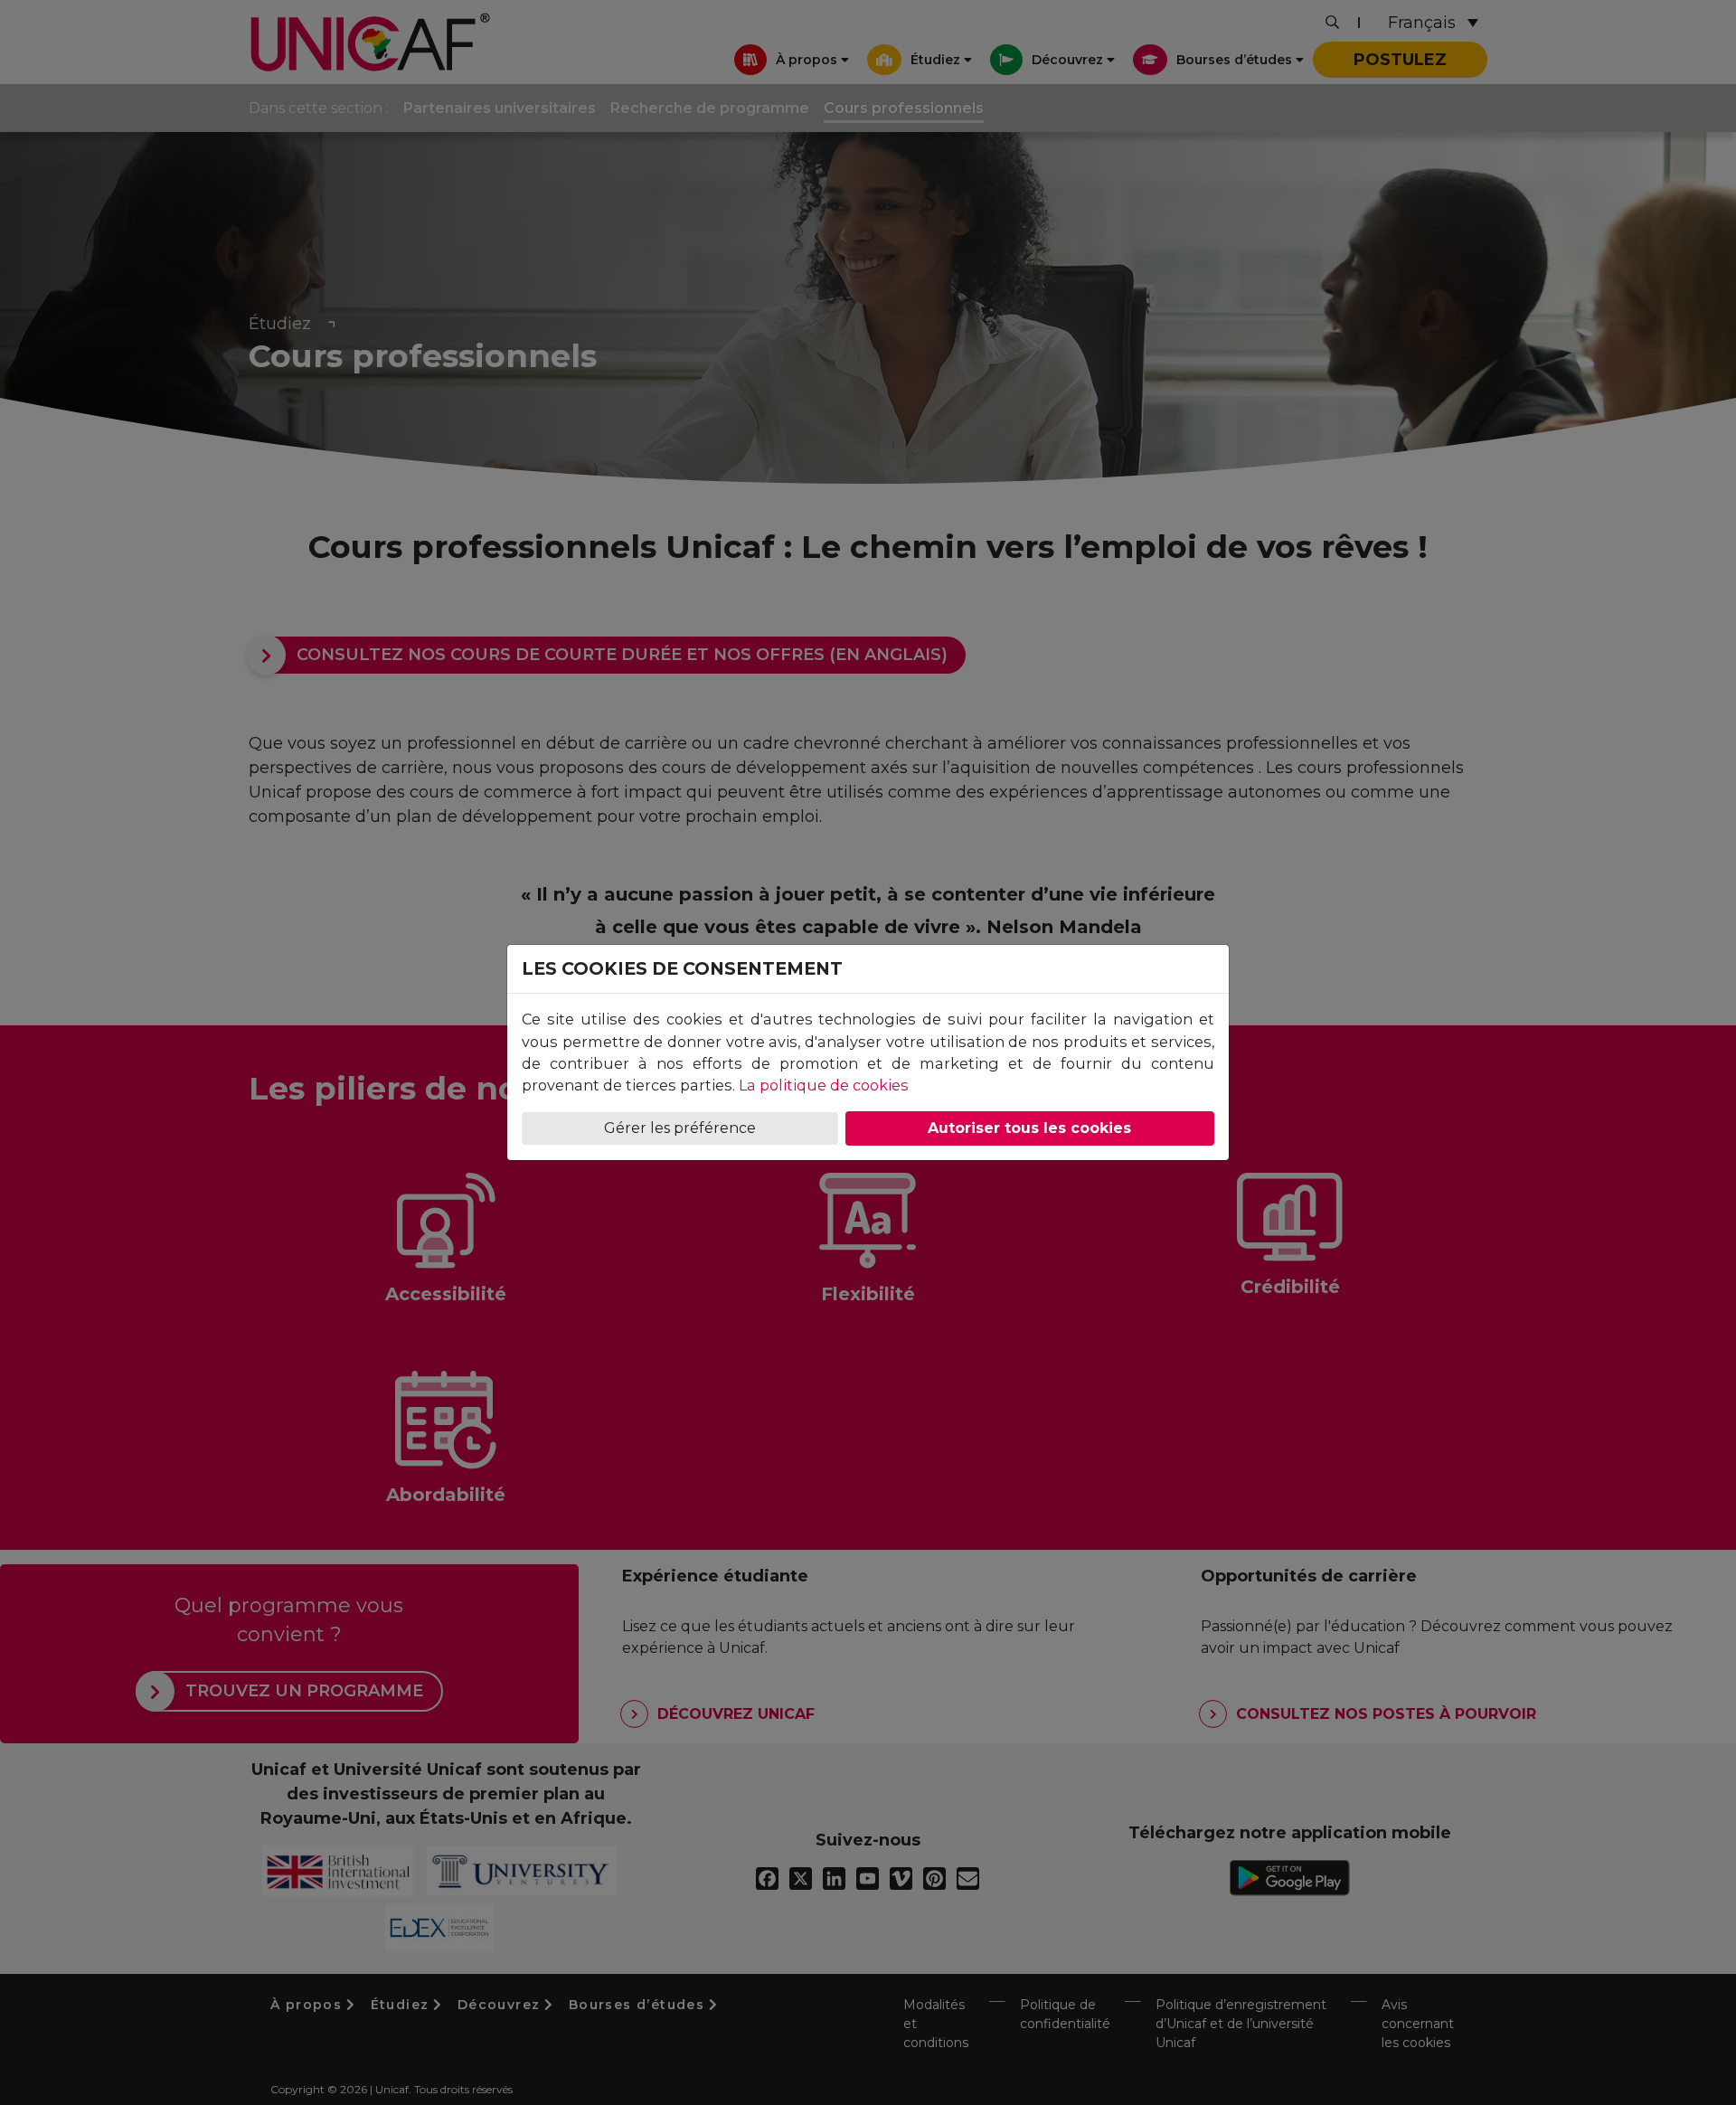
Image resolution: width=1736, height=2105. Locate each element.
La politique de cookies (824, 1085)
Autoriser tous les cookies (1029, 1128)
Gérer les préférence (680, 1128)
